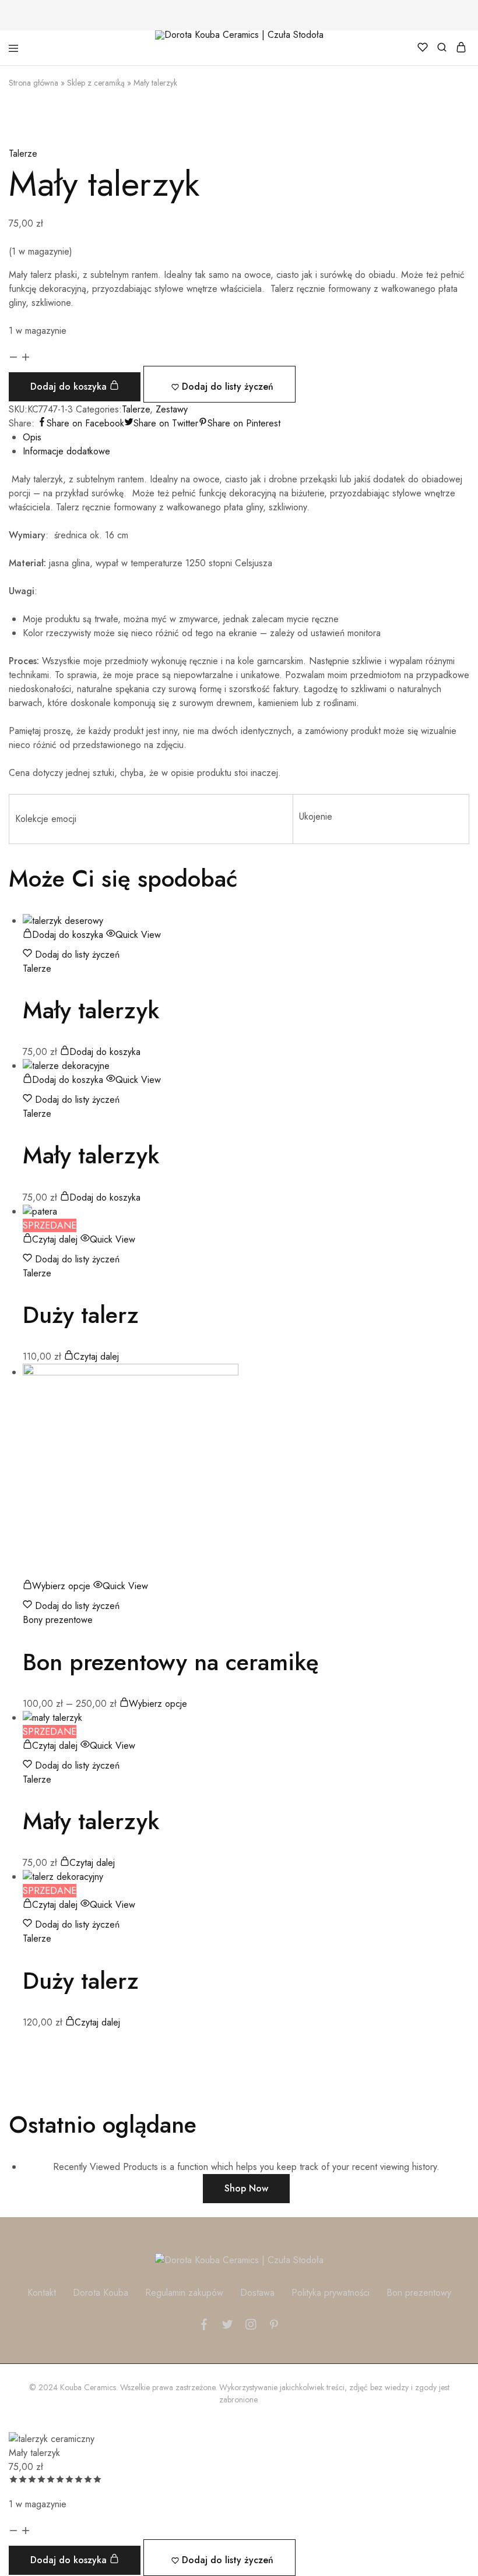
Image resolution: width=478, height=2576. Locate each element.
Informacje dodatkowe (66, 451)
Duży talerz (81, 1315)
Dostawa (257, 2293)
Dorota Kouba (101, 2293)
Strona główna (34, 83)
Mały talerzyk (91, 1010)
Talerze (23, 153)
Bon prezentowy (419, 2293)
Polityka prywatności (331, 2293)
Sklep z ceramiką (96, 83)
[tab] (246, 437)
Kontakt (42, 2293)
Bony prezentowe (58, 1620)
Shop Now (246, 2188)
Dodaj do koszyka (70, 387)
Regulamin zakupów (184, 2293)
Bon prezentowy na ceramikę (171, 1662)
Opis (32, 437)
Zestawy (172, 409)
